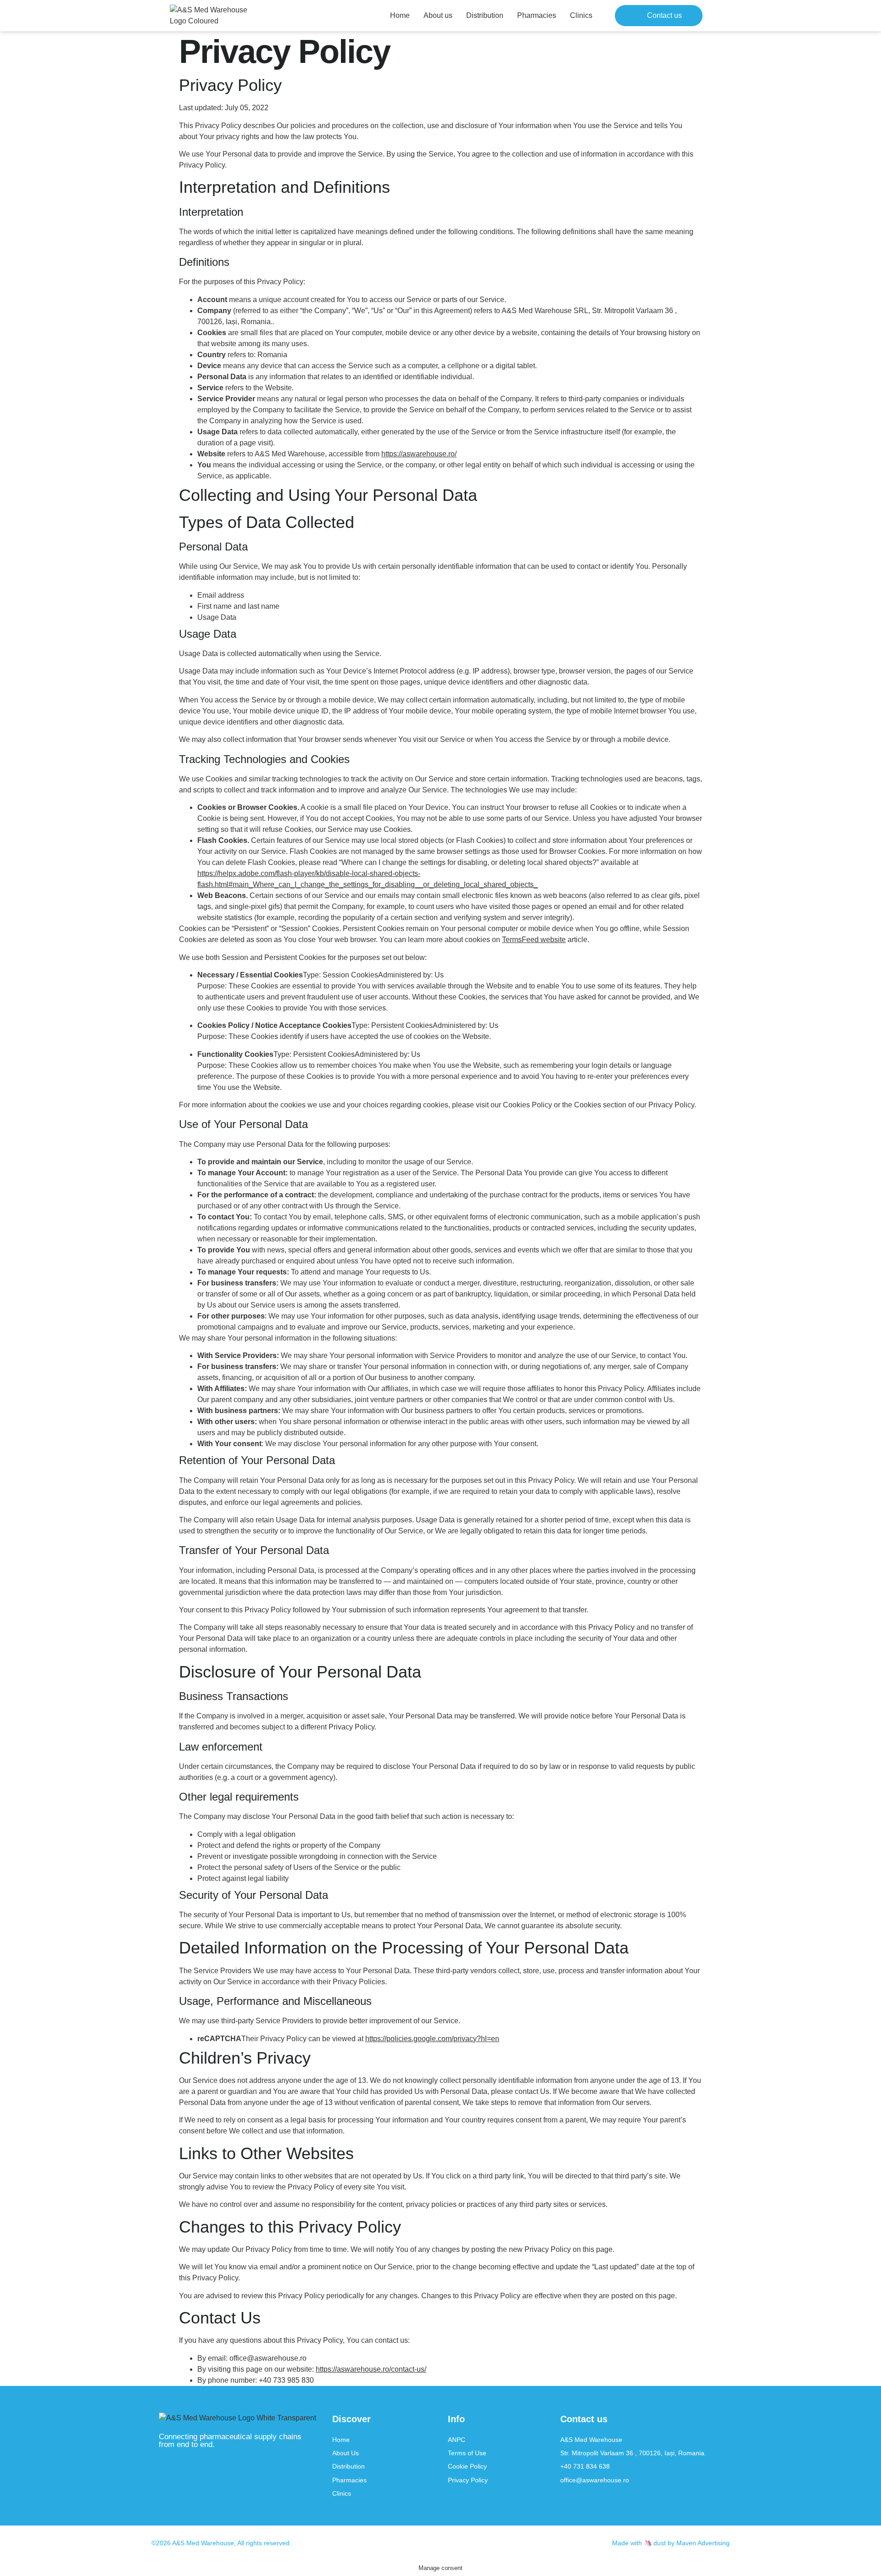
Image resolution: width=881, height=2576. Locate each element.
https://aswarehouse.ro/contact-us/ (371, 2369)
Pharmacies (537, 15)
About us (438, 15)
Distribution (485, 15)
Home (400, 15)
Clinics (581, 15)
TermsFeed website (534, 940)
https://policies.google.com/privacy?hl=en (432, 2039)
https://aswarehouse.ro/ (419, 454)
